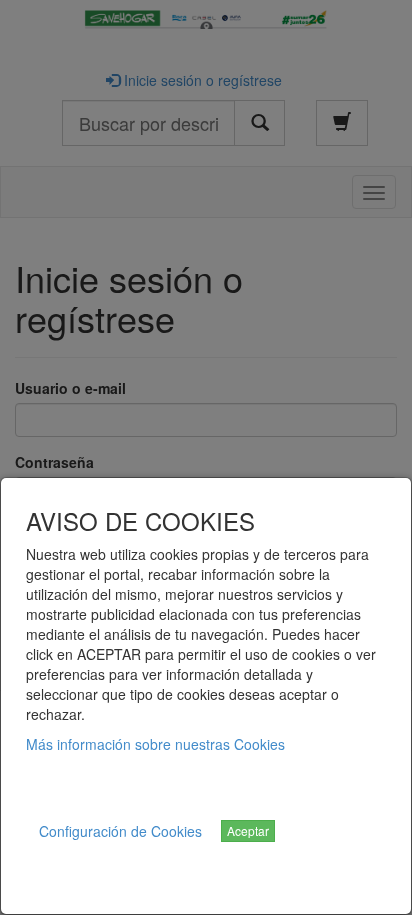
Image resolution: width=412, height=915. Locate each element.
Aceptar (248, 830)
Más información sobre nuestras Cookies (155, 744)
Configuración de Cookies (120, 831)
